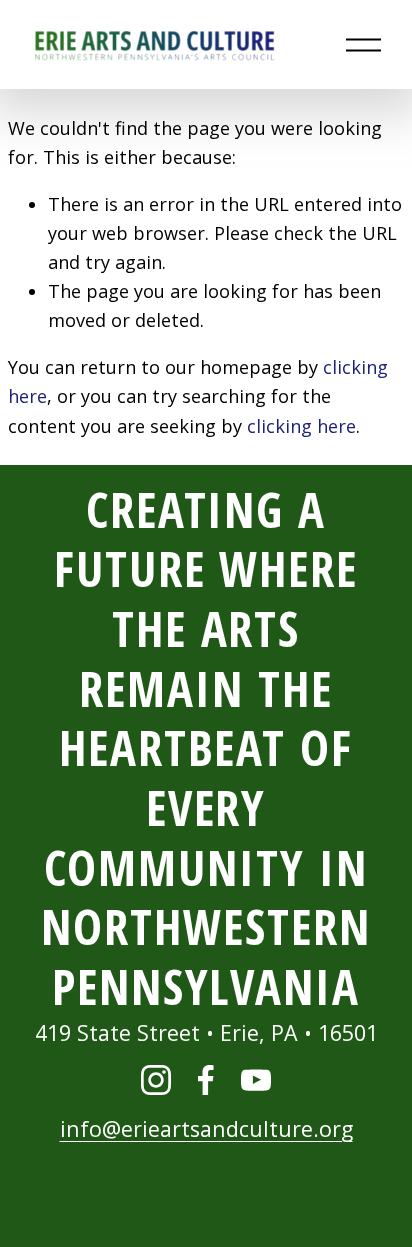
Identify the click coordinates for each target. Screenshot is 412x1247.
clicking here (301, 426)
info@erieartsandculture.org (206, 1128)
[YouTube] (256, 1080)
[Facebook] (206, 1080)
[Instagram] (156, 1080)
